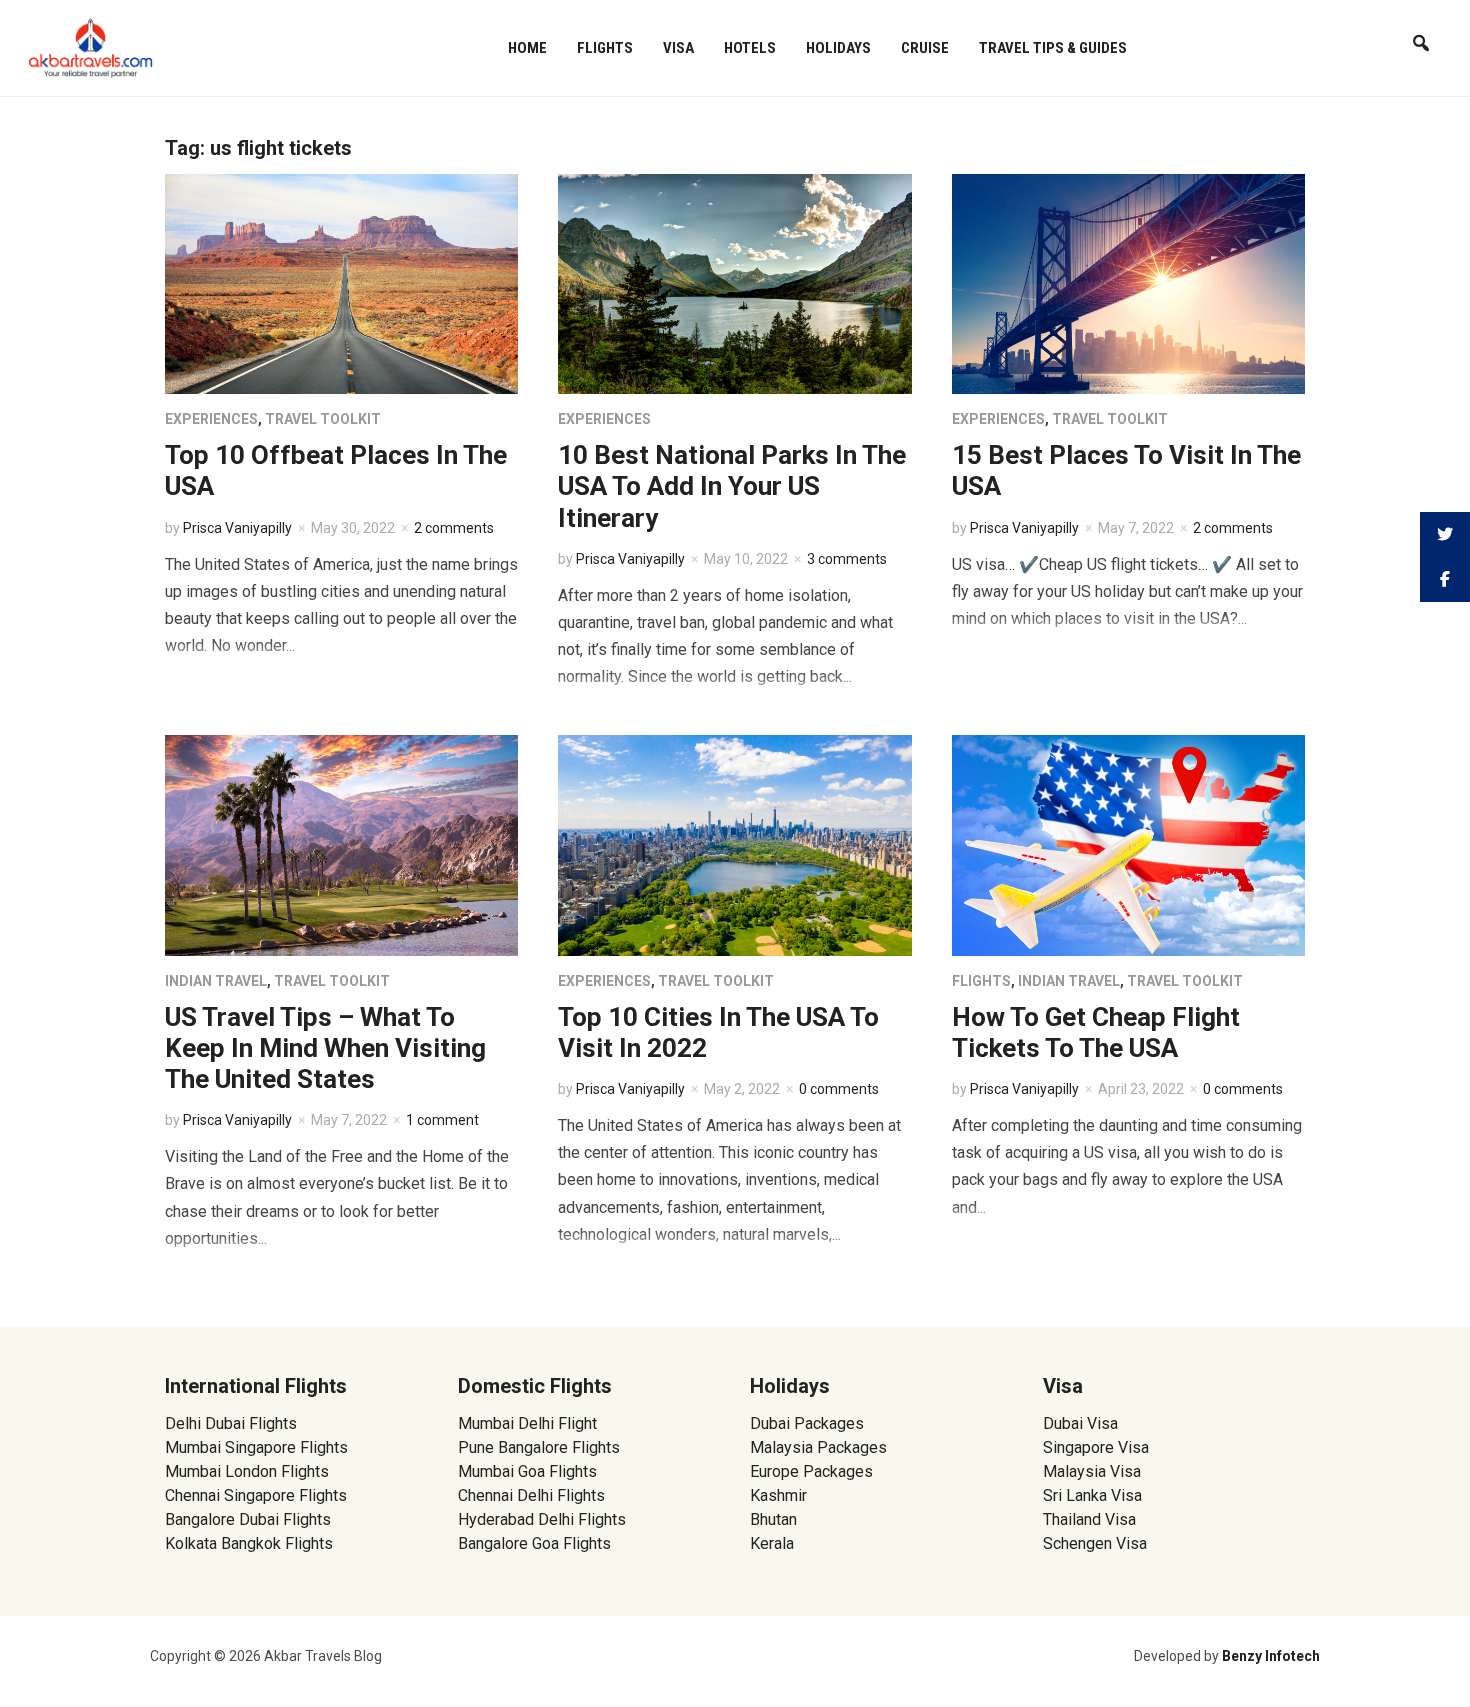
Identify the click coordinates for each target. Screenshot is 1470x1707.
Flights (605, 48)
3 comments (847, 559)
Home (527, 48)
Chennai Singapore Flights (256, 1495)
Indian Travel (216, 981)
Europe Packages (811, 1471)
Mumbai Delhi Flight (527, 1423)
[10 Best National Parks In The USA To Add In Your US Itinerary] (734, 282)
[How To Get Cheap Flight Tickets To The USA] (1128, 844)
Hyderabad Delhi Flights (542, 1519)
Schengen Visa (1095, 1543)
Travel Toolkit (323, 419)
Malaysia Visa (1092, 1471)
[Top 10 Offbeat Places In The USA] (341, 282)
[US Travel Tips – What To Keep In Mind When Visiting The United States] (341, 844)
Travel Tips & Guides (1053, 48)
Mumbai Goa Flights (527, 1471)
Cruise (925, 48)
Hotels (750, 48)
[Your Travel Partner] (91, 46)
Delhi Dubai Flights (231, 1423)
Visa (678, 48)
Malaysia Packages (818, 1447)
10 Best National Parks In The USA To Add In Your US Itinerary (732, 486)
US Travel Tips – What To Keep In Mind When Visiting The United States (325, 1048)
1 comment (442, 1120)
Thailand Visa (1089, 1519)
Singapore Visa (1096, 1447)
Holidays (838, 48)
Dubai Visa (1080, 1423)
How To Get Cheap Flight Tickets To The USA (1096, 1032)
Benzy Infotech (1271, 1656)
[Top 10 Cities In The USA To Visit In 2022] (734, 844)
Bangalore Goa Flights (534, 1543)
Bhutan (773, 1519)
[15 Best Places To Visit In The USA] (1128, 282)
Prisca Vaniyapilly (237, 528)
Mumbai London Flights (247, 1471)
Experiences (211, 419)
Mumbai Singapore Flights (256, 1447)
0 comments (839, 1089)
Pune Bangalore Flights (539, 1447)
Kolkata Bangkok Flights (249, 1543)
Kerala (772, 1543)
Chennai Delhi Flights (531, 1495)
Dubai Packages (807, 1423)
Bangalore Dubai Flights (248, 1519)
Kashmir (778, 1495)
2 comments (454, 528)
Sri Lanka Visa (1094, 1495)
